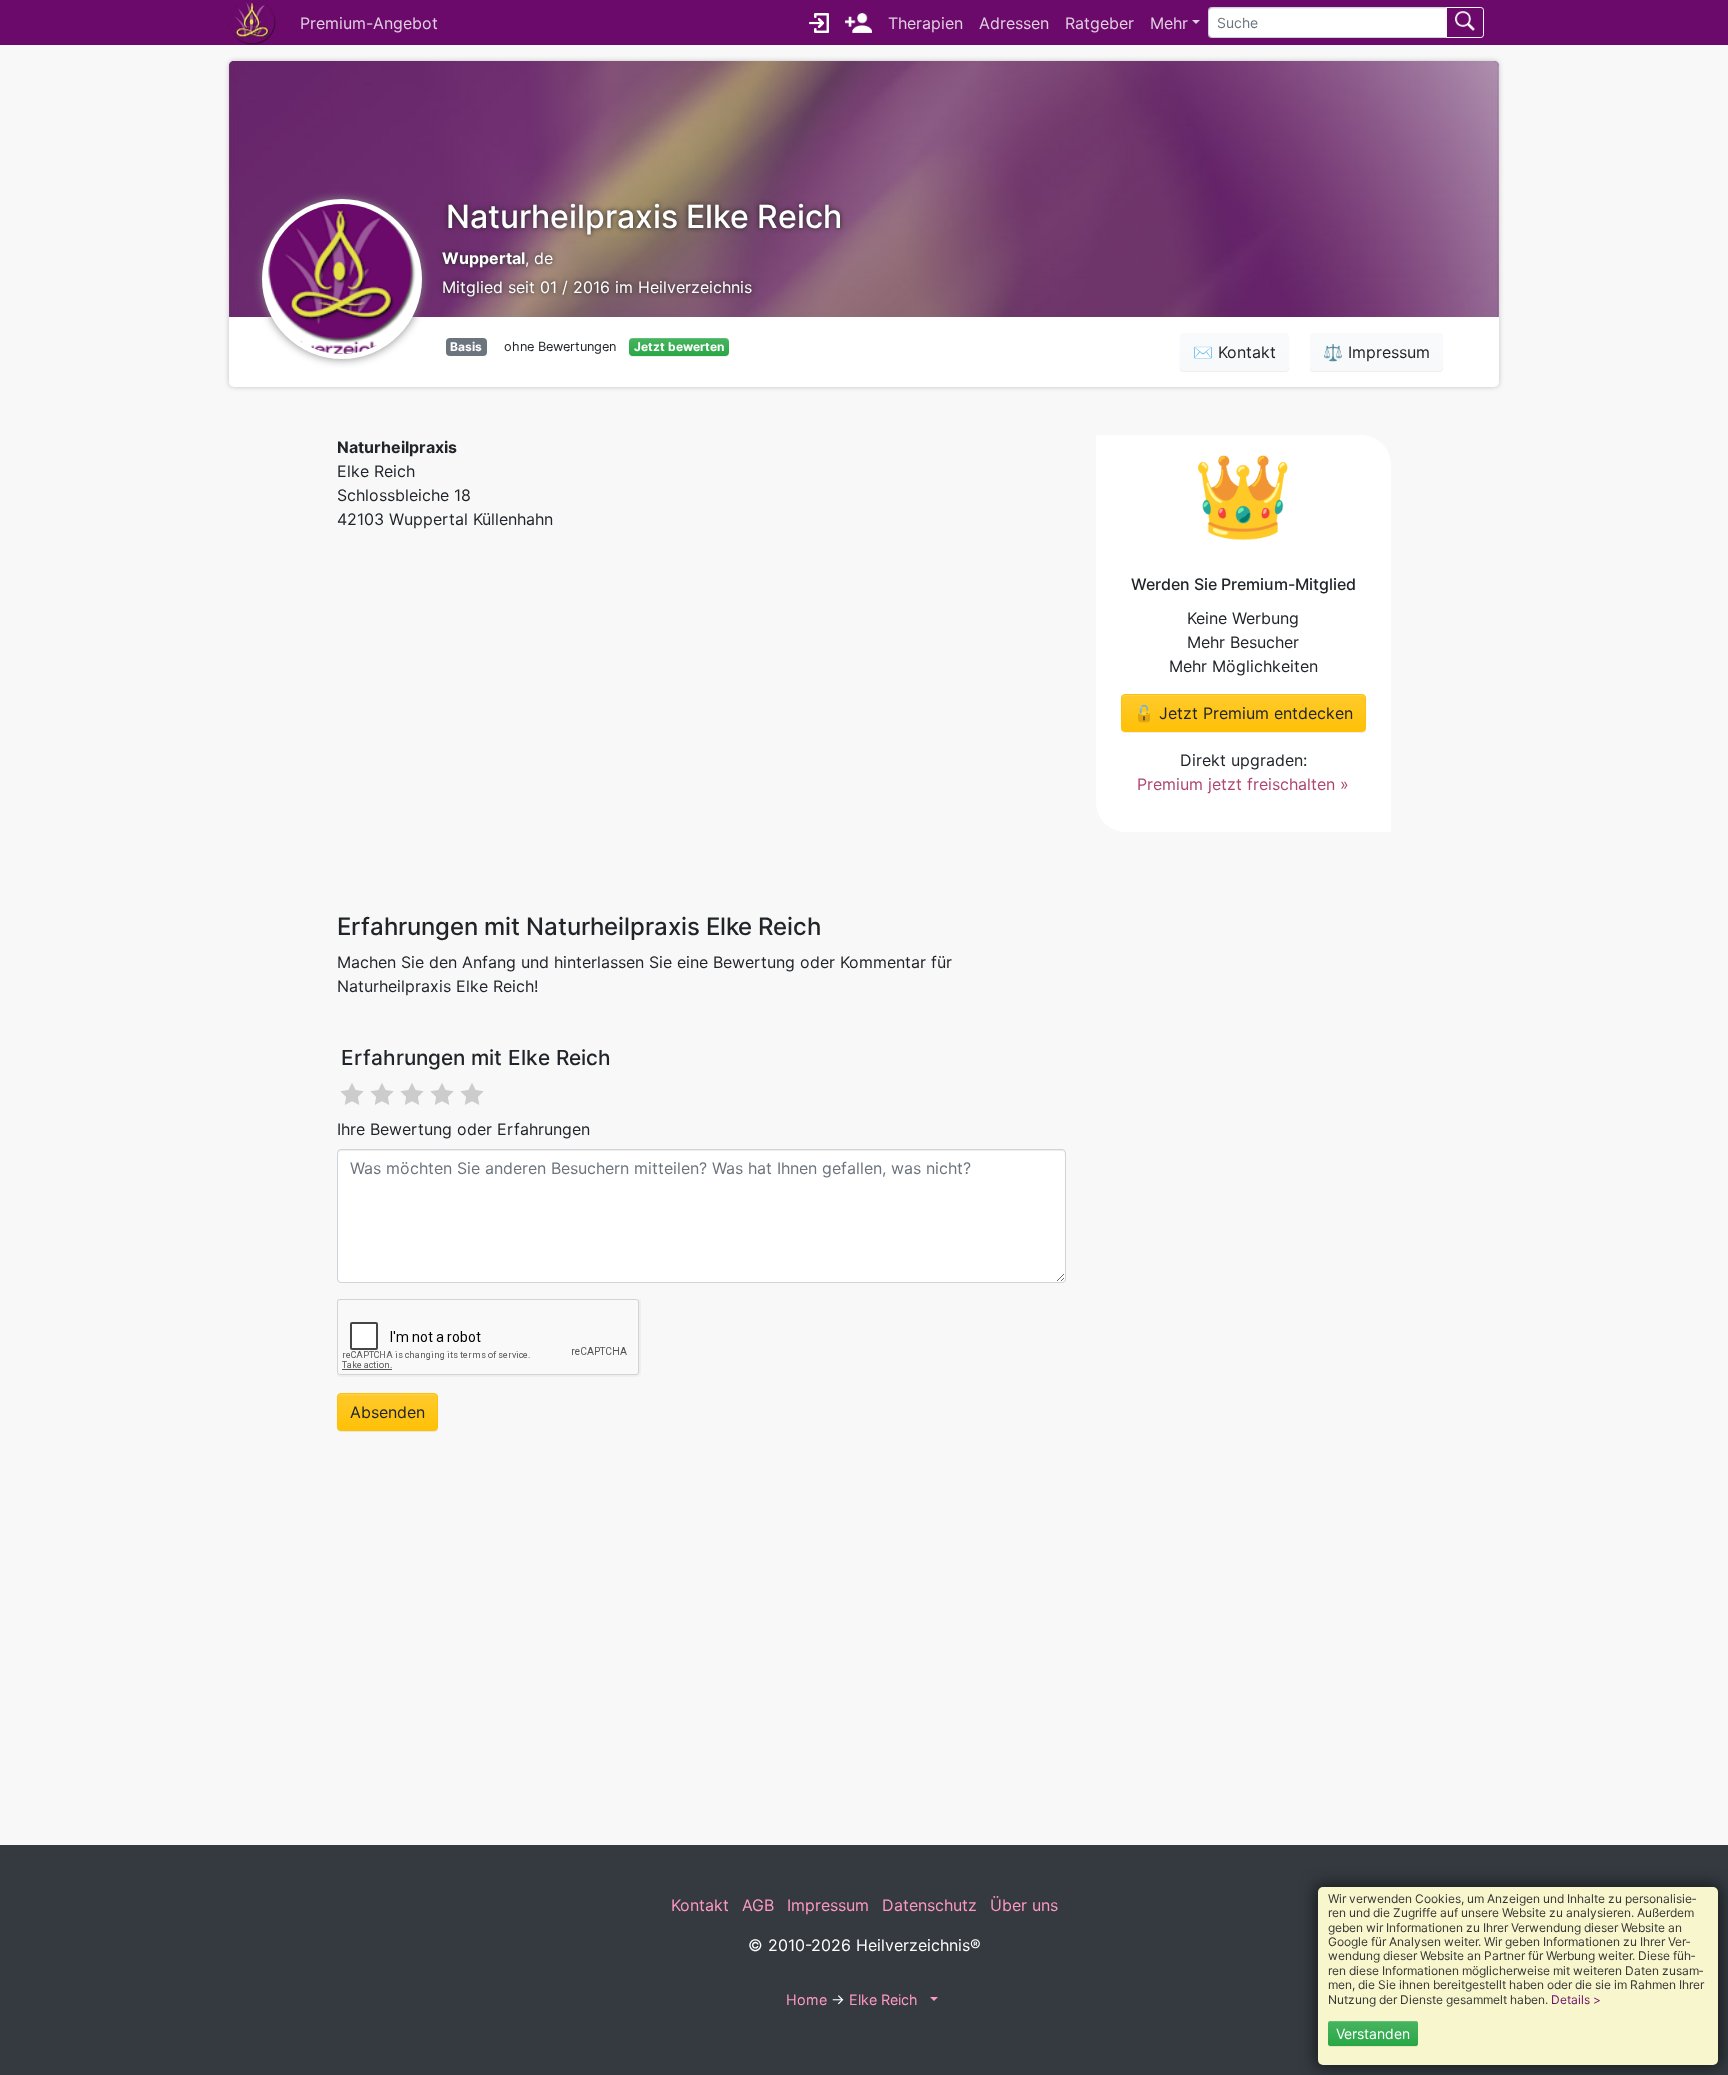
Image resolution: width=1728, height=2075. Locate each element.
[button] (932, 2000)
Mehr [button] (1169, 23)
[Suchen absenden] (1465, 22)
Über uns (1024, 1905)
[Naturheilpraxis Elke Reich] (342, 277)
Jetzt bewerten (679, 346)
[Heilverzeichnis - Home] (256, 22)
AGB (758, 1905)
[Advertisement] (701, 719)
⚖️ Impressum (1376, 352)
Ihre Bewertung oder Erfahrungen (463, 1129)
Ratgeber (1099, 23)
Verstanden (1373, 2033)
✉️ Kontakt (1234, 352)
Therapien (925, 23)
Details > (1576, 1999)
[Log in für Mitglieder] (819, 23)
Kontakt (700, 1905)
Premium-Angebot (369, 23)
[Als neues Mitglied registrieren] (858, 23)
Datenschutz (929, 1905)
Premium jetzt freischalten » (1243, 784)
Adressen (1014, 23)
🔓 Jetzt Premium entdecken (1243, 713)
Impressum (828, 1905)
